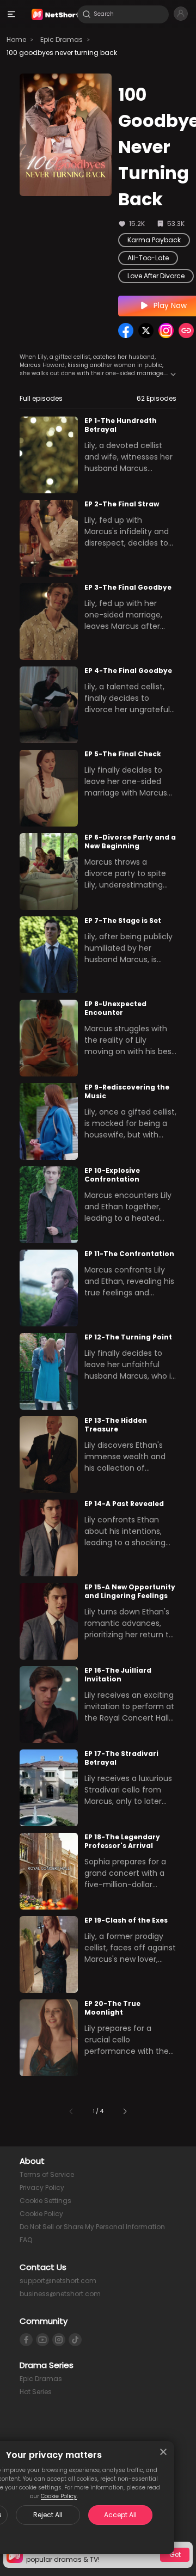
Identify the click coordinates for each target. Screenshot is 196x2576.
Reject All (48, 2515)
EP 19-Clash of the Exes (126, 1920)
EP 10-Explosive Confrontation (112, 1175)
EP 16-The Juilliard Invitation (118, 1675)
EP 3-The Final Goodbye (128, 587)
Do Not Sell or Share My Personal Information (92, 2227)
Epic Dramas (62, 39)
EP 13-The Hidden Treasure (116, 1425)
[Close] (163, 2452)
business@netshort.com (60, 2294)
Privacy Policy (42, 2188)
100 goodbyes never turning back (62, 53)
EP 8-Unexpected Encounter (115, 1008)
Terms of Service (47, 2174)
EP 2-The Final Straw (122, 504)
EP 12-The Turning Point (128, 1337)
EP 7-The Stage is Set (123, 920)
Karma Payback (154, 240)
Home (16, 39)
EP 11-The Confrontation (129, 1254)
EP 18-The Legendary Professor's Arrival (122, 1841)
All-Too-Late (148, 258)
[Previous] (71, 2111)
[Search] (87, 14)
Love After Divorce (156, 276)
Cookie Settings (45, 2201)
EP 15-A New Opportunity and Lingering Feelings (130, 1592)
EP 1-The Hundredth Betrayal (121, 425)
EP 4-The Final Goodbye (128, 671)
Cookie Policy (59, 2496)
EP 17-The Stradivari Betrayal (121, 1758)
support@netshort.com (58, 2281)
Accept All (120, 2515)
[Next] (125, 2111)
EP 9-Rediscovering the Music (127, 1092)
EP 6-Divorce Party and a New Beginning (130, 842)
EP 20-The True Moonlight (112, 2008)
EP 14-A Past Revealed (124, 1504)
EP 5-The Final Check (123, 754)
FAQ (26, 2240)
